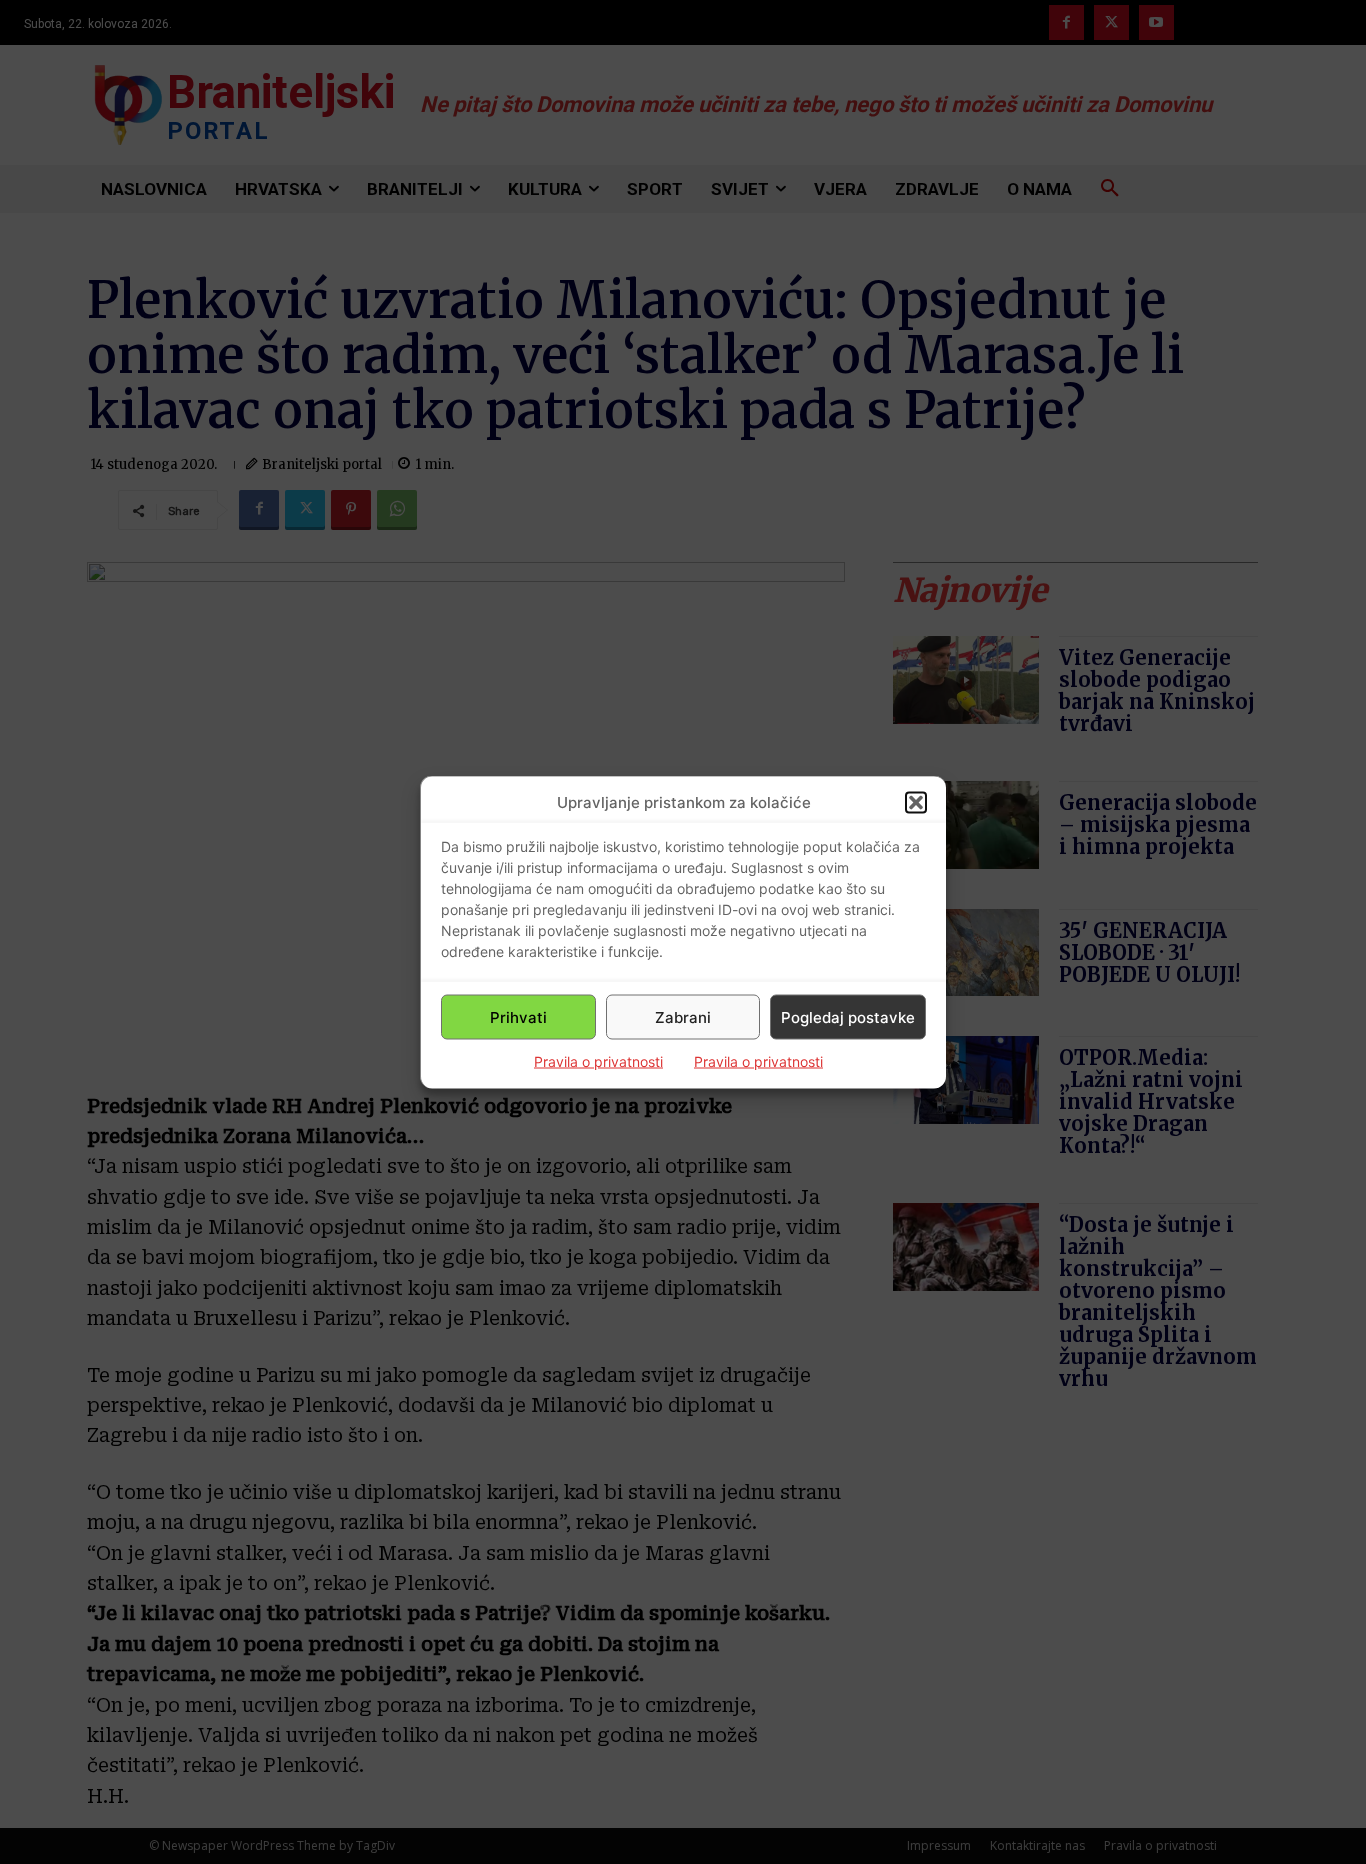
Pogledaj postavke (848, 1016)
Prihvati (518, 1016)
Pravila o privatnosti (598, 1061)
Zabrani (683, 1016)
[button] (916, 802)
